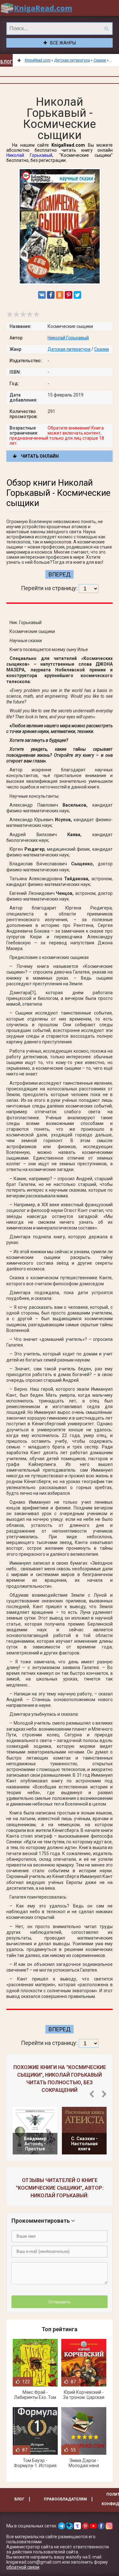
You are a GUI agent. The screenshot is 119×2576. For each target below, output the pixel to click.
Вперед (60, 574)
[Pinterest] (69, 295)
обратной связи (23, 2567)
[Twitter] (77, 295)
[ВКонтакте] (42, 295)
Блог (6, 62)
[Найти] (106, 29)
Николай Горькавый (29, 155)
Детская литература (69, 349)
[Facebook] (51, 295)
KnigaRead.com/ (36, 8)
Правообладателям (65, 2499)
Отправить (60, 2302)
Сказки (102, 349)
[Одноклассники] (60, 295)
